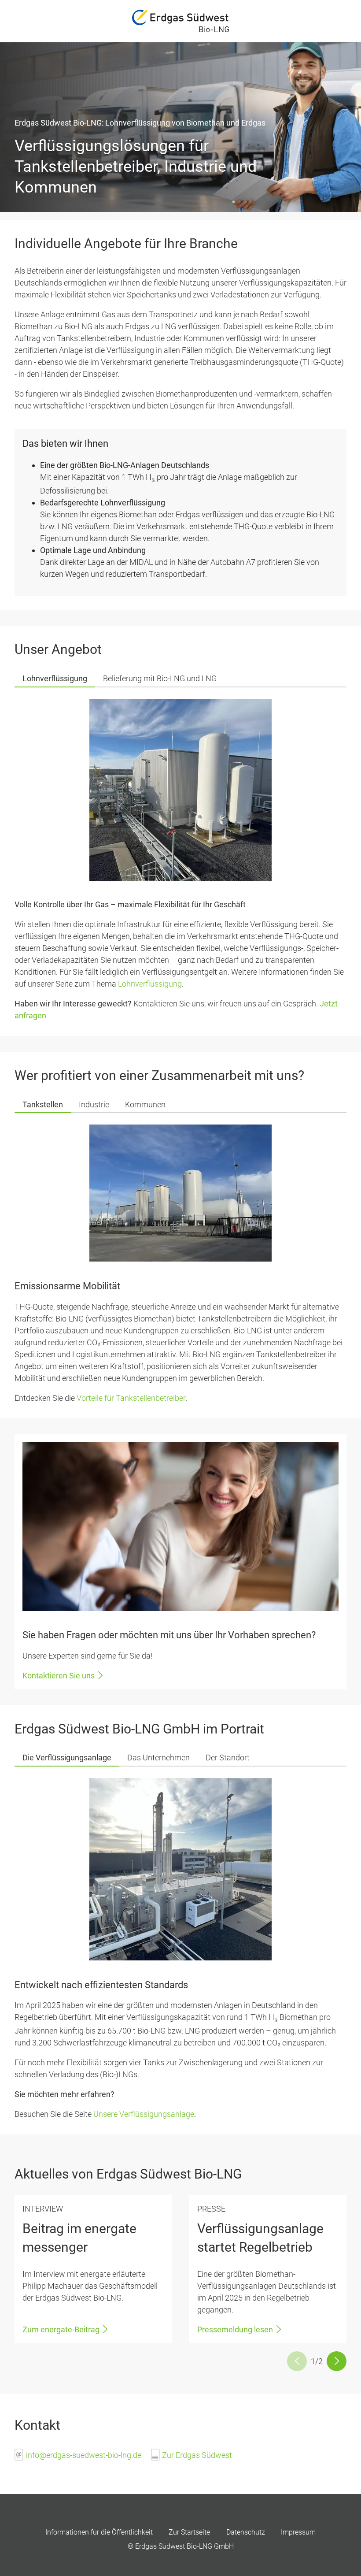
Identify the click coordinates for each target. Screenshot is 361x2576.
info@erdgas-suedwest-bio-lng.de (84, 2455)
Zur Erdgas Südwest (197, 2455)
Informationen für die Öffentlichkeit (99, 2532)
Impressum (298, 2532)
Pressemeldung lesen (235, 2329)
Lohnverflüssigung (150, 984)
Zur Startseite (189, 2532)
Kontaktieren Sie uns (59, 1676)
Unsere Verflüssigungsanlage (144, 2114)
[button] (337, 2361)
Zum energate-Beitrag (61, 2329)
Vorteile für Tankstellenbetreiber (131, 1398)
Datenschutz (246, 2532)
